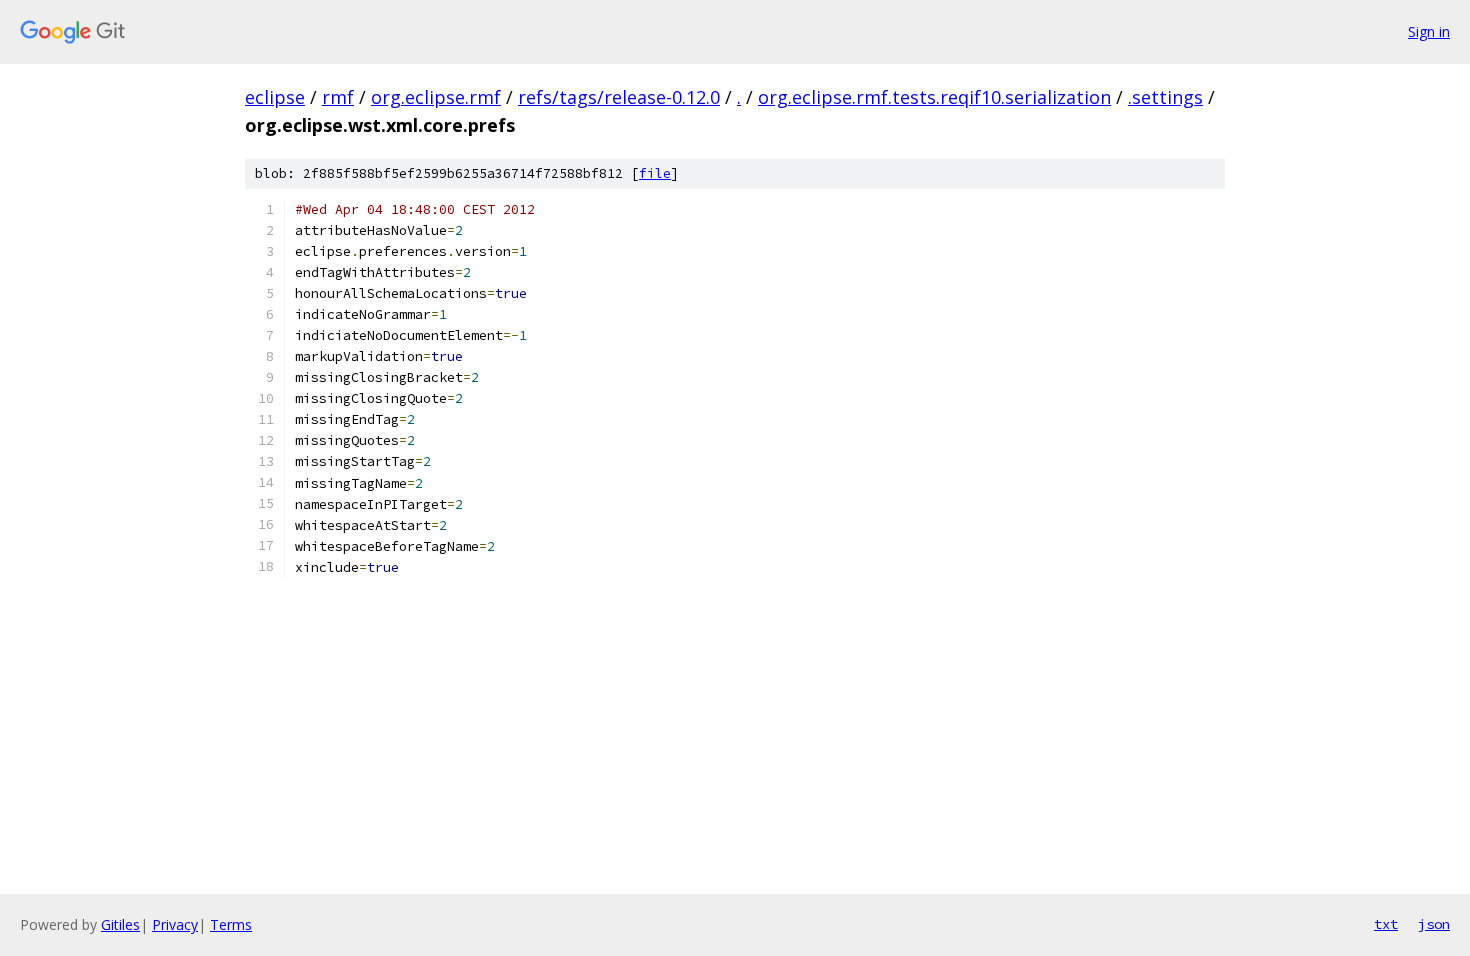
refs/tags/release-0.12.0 (619, 97)
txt (1386, 924)
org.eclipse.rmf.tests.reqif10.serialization (934, 97)
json (1434, 924)
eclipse (275, 97)
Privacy (175, 924)
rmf (338, 97)
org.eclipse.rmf (436, 97)
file (655, 173)
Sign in (1429, 31)
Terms (231, 924)
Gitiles (120, 924)
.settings (1165, 97)
